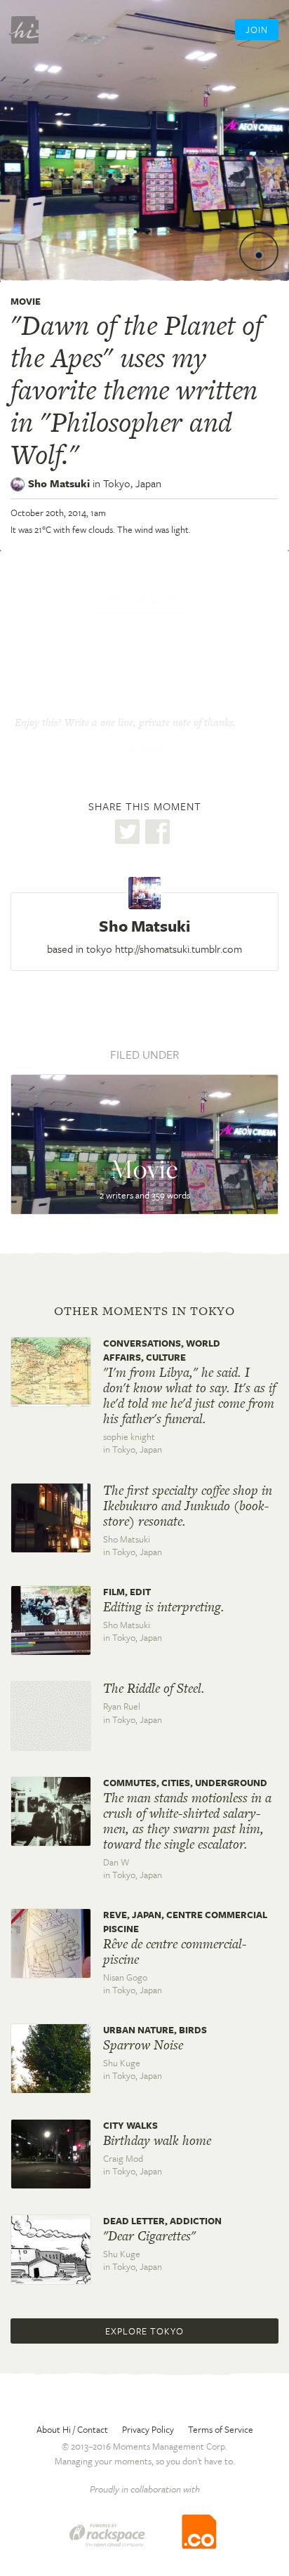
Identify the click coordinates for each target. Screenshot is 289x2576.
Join (257, 29)
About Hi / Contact (72, 2429)
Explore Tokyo (144, 2331)
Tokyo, (132, 483)
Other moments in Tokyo (144, 1311)
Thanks (144, 751)
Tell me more (143, 600)
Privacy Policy (148, 2429)
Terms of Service (221, 2429)
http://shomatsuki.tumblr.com (179, 949)
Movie (26, 301)
